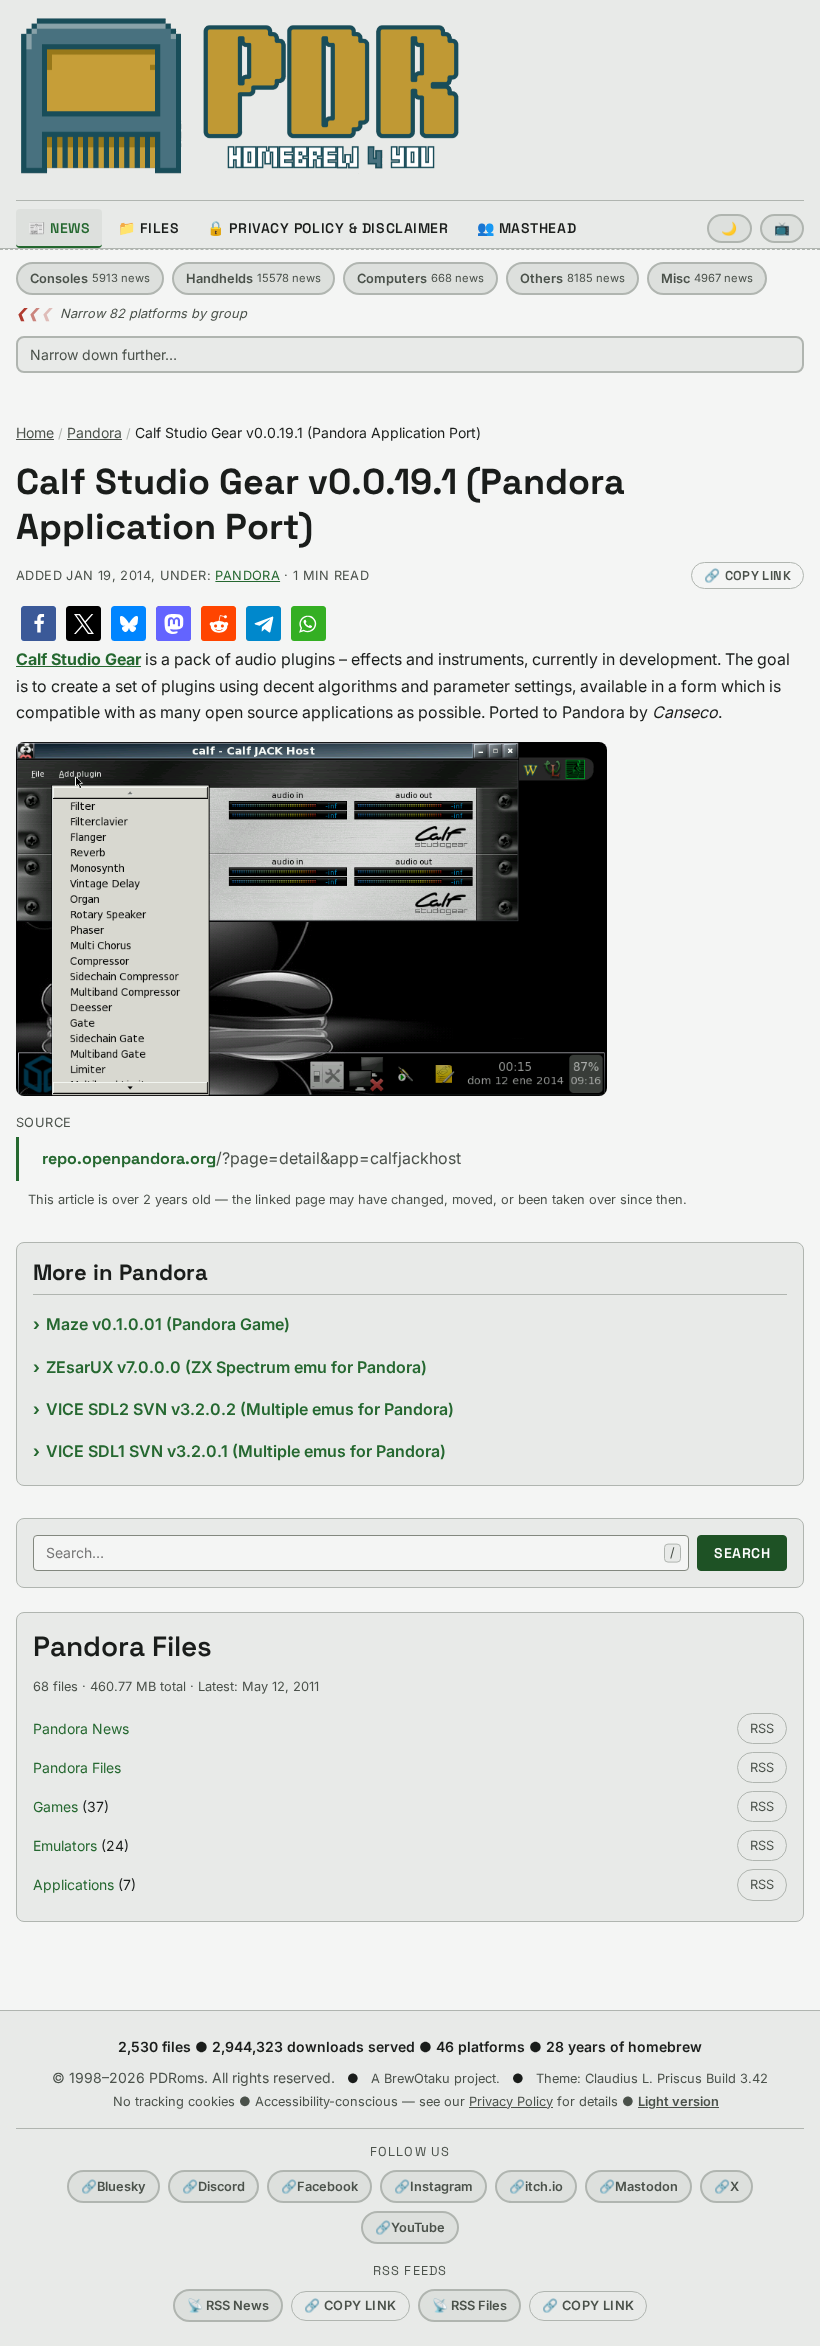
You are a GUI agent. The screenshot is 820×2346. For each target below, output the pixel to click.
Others (572, 278)
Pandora (94, 432)
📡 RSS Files (469, 2305)
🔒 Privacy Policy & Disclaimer (327, 228)
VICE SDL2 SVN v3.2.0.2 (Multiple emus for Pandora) (250, 1409)
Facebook (319, 2186)
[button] (38, 623)
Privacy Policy (511, 2101)
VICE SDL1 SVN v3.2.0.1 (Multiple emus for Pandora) (246, 1451)
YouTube (410, 2227)
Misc (707, 278)
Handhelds (253, 278)
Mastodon (638, 2186)
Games (55, 1806)
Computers (420, 278)
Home (35, 432)
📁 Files (148, 228)
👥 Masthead (527, 228)
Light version (678, 2101)
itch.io (536, 2186)
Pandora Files (77, 1767)
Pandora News (81, 1728)
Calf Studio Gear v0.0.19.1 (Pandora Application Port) (320, 505)
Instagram (433, 2186)
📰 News (59, 228)
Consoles (90, 278)
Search (742, 1553)
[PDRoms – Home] (240, 96)
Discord (213, 2186)
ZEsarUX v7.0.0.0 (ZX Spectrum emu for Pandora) (236, 1367)
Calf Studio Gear (78, 659)
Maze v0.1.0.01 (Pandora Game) (168, 1324)
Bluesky (113, 2186)
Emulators (65, 1845)
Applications (73, 1884)
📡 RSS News (228, 2305)
